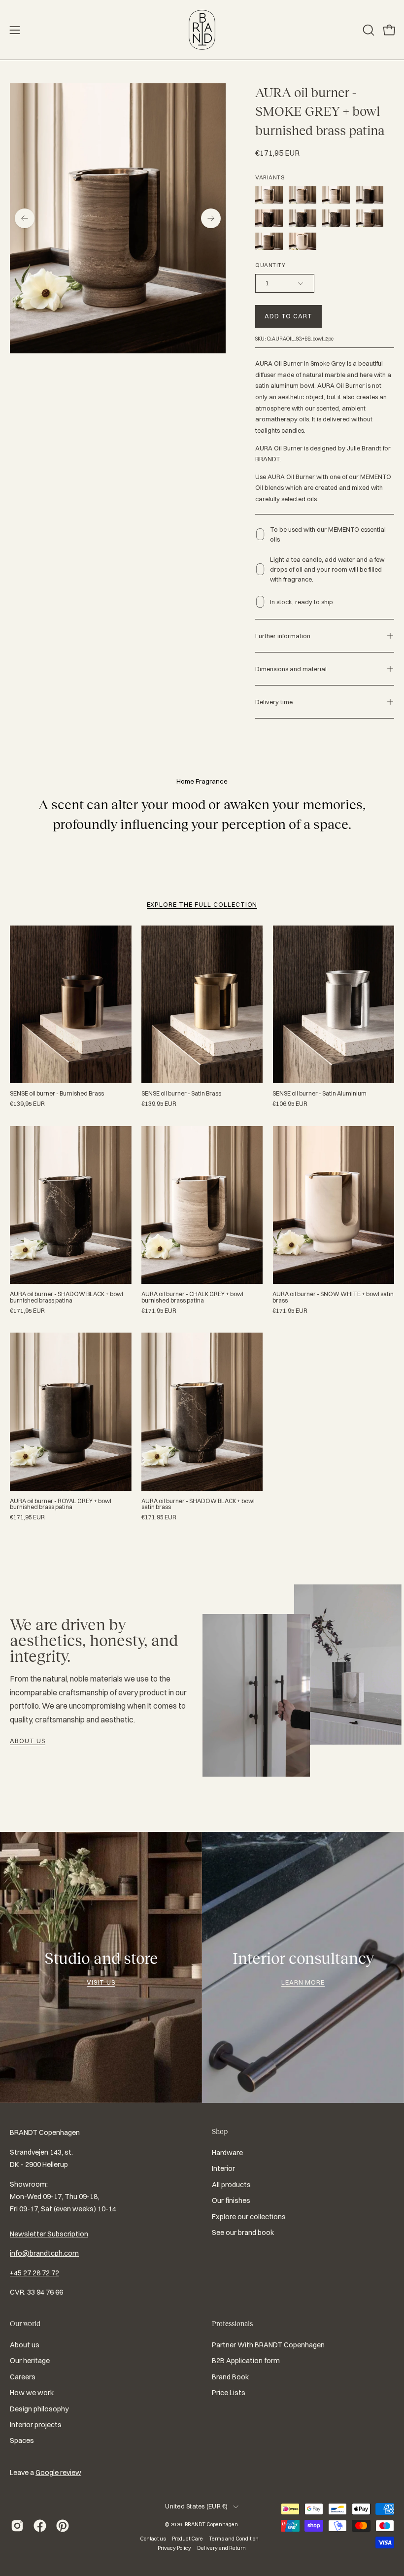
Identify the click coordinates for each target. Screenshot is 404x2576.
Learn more (303, 1982)
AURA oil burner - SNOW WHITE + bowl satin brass (333, 1297)
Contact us (153, 2539)
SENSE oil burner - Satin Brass (181, 1094)
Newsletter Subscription (49, 2234)
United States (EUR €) (196, 2506)
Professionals (232, 2324)
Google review (58, 2473)
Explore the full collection (202, 904)
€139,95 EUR (27, 1104)
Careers (23, 2376)
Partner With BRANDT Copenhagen (268, 2345)
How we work (32, 2393)
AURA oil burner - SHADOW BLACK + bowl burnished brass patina (67, 1297)
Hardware (227, 2153)
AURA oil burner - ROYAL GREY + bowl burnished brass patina (61, 1504)
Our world (25, 2324)
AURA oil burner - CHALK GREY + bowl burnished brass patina (192, 1297)
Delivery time (274, 702)
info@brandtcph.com (44, 2253)
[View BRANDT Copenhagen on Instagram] (17, 2526)
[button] (368, 30)
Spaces (22, 2440)
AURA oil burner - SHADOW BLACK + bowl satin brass (198, 1504)
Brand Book (230, 2376)
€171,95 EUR (27, 1311)
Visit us (101, 1982)
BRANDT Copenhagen (211, 2524)
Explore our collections (249, 2217)
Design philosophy (39, 2408)
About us (28, 1741)
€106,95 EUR (290, 1104)
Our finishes (231, 2201)
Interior (223, 2169)
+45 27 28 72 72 (34, 2273)
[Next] (211, 218)
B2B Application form (246, 2361)
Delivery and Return (221, 2548)
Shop (220, 2131)
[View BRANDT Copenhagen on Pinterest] (63, 2526)
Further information (283, 636)
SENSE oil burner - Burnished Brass (57, 1094)
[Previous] (25, 218)
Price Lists (229, 2393)
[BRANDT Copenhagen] (202, 30)
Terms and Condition (234, 2539)
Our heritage (30, 2361)
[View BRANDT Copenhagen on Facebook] (40, 2526)
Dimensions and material (291, 669)
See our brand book (243, 2233)
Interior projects (36, 2425)
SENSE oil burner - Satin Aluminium (320, 1094)
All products (231, 2185)
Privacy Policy (174, 2548)
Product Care (187, 2539)
